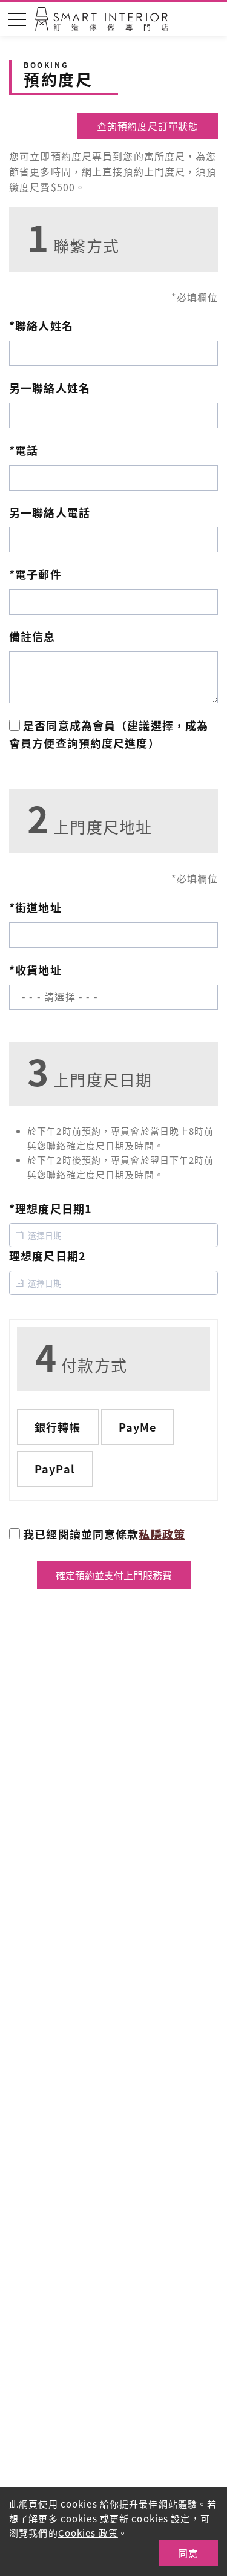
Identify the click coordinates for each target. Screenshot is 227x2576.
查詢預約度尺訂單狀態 (148, 126)
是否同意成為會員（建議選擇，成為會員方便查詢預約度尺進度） (109, 734)
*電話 (24, 450)
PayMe (138, 1427)
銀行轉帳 (58, 1427)
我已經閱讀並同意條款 (103, 1534)
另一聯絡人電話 (50, 512)
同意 (188, 2553)
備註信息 (32, 636)
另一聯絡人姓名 (50, 388)
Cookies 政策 (88, 2533)
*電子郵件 (35, 574)
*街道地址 (35, 907)
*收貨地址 (35, 970)
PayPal (55, 1469)
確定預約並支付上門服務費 (114, 1575)
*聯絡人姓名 (41, 325)
